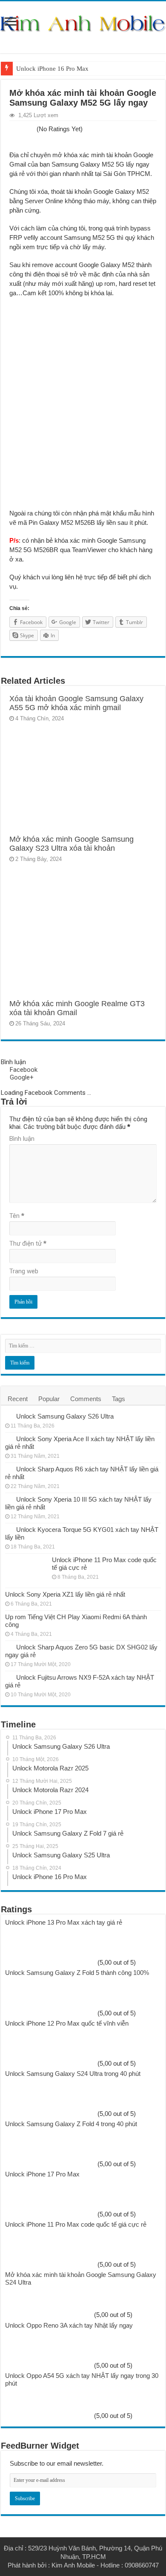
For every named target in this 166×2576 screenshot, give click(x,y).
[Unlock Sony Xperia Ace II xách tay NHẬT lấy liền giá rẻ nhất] (9, 1439)
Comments (86, 1399)
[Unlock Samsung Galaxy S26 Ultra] (9, 1416)
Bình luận (22, 1139)
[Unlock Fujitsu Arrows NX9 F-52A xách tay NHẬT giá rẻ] (9, 1677)
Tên (17, 1216)
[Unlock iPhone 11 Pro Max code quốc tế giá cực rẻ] (26, 1571)
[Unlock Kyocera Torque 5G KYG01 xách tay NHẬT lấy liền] (9, 1529)
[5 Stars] (32, 130)
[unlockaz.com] (83, 23)
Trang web (24, 1271)
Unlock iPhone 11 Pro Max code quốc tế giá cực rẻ (76, 2224)
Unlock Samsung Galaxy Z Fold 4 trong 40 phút (71, 2124)
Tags (119, 1399)
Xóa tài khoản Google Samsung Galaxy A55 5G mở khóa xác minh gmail (76, 703)
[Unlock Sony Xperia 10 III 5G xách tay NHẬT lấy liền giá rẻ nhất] (9, 1499)
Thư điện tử (28, 1243)
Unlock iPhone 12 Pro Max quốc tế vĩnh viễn (67, 2023)
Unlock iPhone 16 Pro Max (52, 69)
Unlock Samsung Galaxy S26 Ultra (65, 1416)
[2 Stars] (17, 130)
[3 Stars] (22, 130)
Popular (49, 1399)
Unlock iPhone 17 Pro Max (42, 2174)
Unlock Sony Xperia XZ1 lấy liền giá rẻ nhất (65, 1594)
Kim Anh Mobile (73, 2565)
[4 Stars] (27, 130)
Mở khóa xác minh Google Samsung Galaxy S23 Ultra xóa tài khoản (72, 844)
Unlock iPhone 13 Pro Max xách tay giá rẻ (64, 1922)
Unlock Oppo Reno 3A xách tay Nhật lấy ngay (69, 2325)
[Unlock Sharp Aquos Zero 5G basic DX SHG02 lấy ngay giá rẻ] (9, 1647)
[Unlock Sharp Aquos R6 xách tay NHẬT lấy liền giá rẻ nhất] (9, 1469)
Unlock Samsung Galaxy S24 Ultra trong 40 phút (73, 2074)
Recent (18, 1399)
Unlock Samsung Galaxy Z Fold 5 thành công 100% (77, 1973)
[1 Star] (12, 130)
